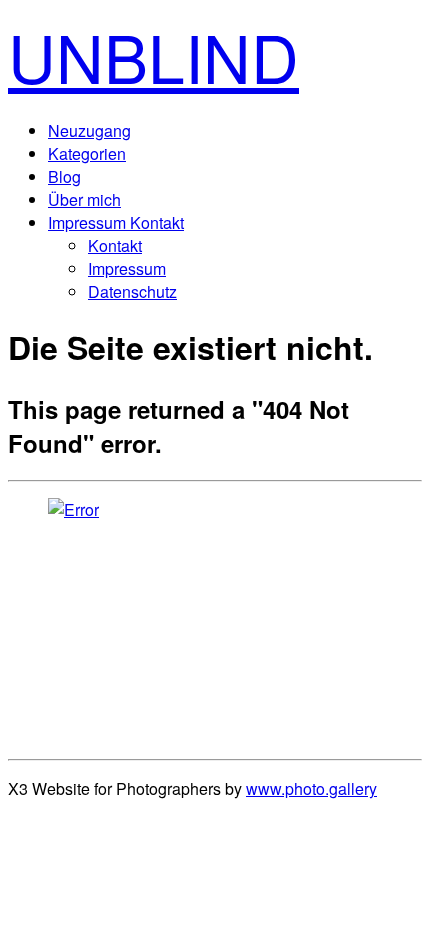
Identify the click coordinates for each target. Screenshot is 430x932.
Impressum (127, 268)
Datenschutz (132, 291)
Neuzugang (89, 130)
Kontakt (115, 245)
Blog (64, 176)
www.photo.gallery (311, 788)
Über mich (84, 199)
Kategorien (87, 153)
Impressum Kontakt (116, 222)
